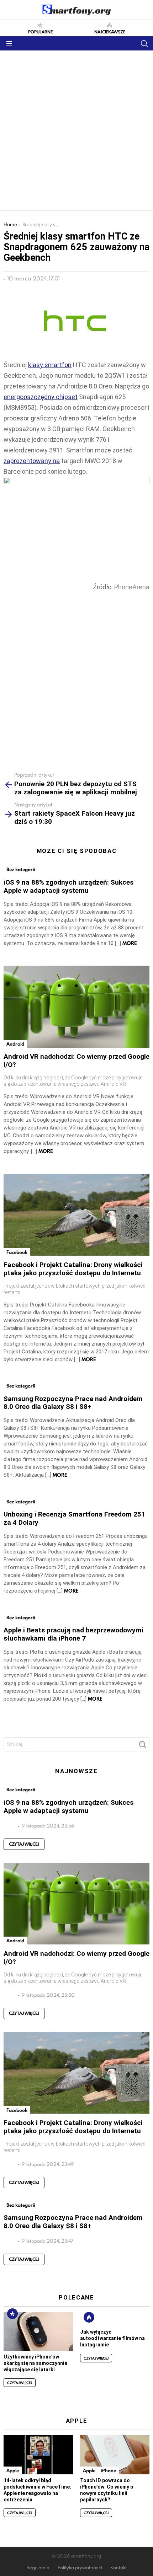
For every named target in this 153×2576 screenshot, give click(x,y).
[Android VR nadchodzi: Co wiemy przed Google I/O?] (76, 1007)
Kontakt (118, 2568)
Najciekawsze (110, 31)
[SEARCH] (144, 43)
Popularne (40, 31)
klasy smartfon (50, 365)
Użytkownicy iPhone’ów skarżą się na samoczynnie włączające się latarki (35, 2363)
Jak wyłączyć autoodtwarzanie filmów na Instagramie (112, 2338)
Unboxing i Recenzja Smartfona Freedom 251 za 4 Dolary (74, 1518)
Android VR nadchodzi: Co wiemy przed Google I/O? (76, 1061)
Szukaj (142, 1746)
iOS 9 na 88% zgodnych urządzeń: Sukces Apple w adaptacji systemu (68, 886)
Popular (12, 2314)
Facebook (17, 1252)
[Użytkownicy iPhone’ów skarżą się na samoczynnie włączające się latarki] (38, 2331)
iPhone (109, 2470)
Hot (89, 2317)
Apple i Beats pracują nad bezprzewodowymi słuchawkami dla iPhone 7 (73, 1634)
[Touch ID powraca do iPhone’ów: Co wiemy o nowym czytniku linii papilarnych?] (115, 2455)
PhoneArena (132, 587)
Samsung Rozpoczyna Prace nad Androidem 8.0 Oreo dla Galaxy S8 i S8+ (73, 1403)
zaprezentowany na (32, 461)
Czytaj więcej (24, 1844)
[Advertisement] (76, 130)
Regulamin (38, 2568)
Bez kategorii (21, 869)
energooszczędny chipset (41, 397)
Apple (13, 2470)
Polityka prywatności (80, 2568)
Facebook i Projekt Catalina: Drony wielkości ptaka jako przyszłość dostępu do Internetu (73, 1269)
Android (15, 1044)
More (130, 943)
